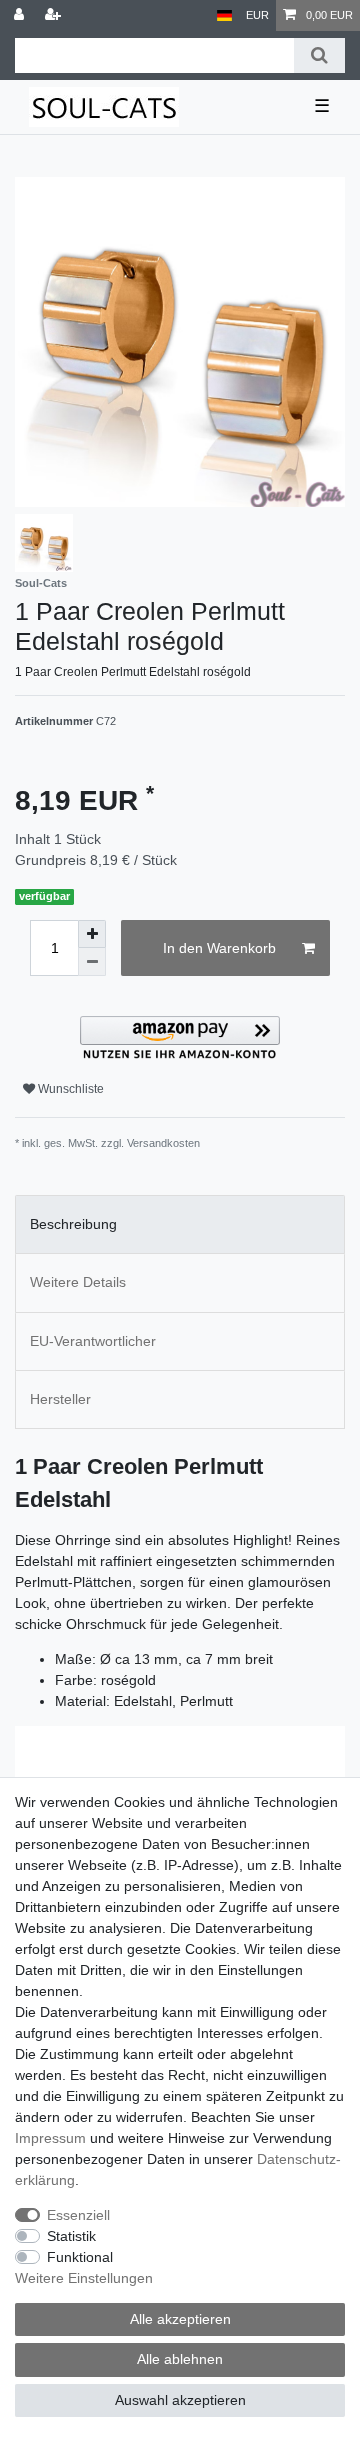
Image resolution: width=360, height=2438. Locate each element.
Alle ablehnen (180, 2359)
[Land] (224, 15)
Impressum (50, 2138)
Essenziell (78, 2215)
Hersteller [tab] (60, 1399)
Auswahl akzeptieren (180, 2400)
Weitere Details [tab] (78, 1282)
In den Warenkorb (219, 948)
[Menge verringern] (92, 962)
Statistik (71, 2236)
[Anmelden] (21, 15)
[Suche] (319, 55)
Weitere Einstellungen (84, 2278)
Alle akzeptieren (180, 2319)
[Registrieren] (55, 15)
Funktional (80, 2257)
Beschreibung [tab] (73, 1224)
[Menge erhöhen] (92, 934)
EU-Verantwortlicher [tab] (93, 1341)
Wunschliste (69, 1089)
